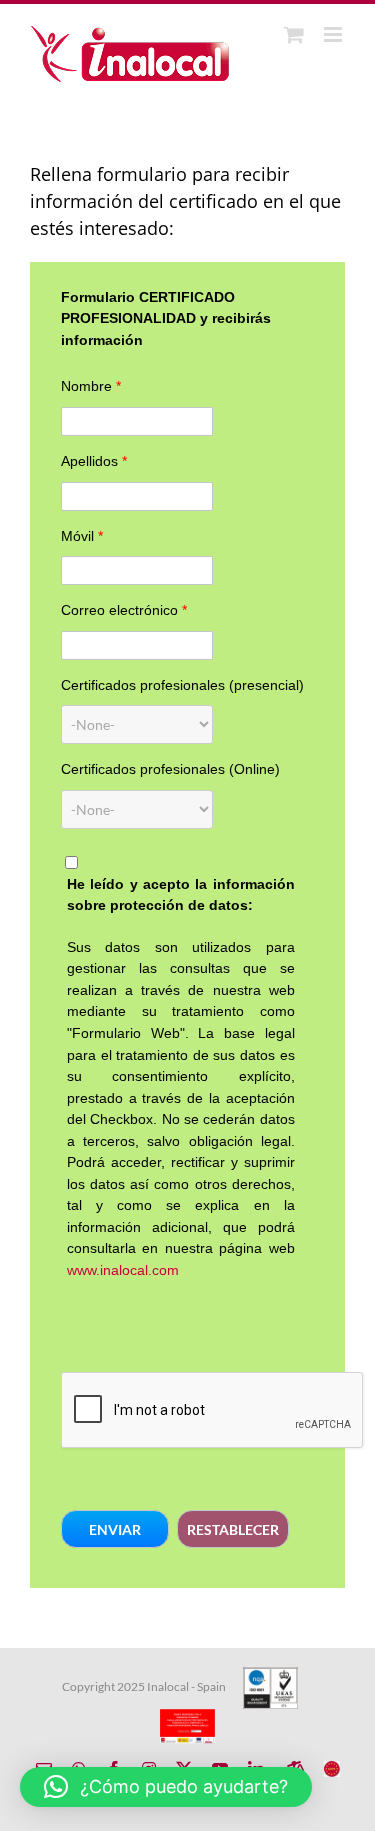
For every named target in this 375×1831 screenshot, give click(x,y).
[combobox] (137, 724)
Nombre (91, 386)
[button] (115, 1529)
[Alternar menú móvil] (334, 34)
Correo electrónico (124, 610)
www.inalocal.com (123, 1270)
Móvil (82, 536)
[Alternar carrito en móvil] (294, 34)
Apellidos (94, 461)
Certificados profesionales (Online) (170, 769)
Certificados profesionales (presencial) (182, 685)
